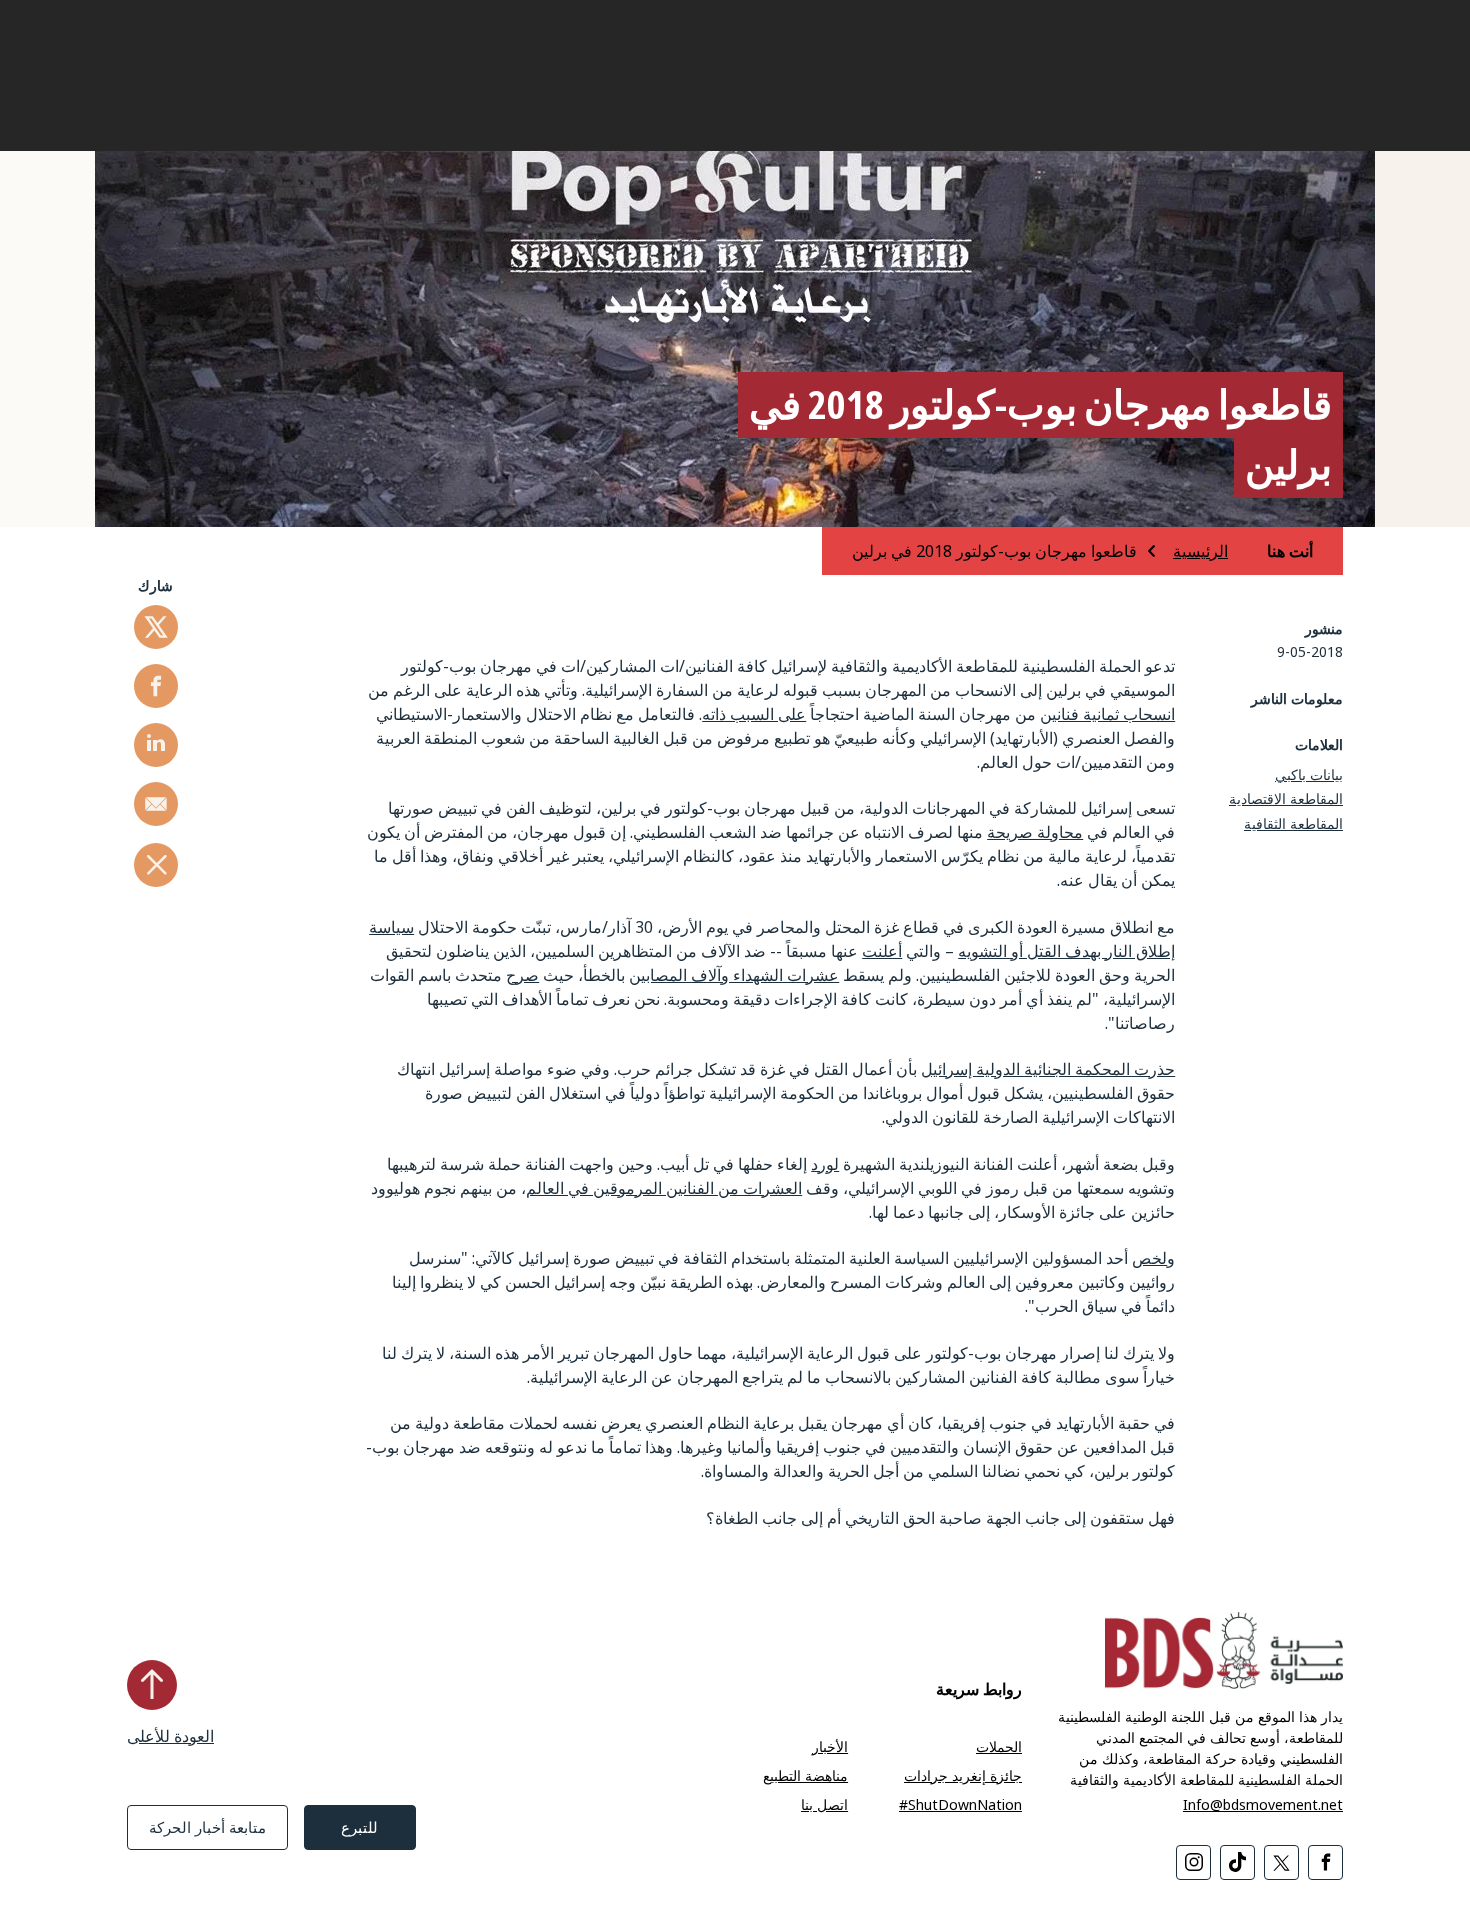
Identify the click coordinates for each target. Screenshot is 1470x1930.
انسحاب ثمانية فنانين (1107, 714)
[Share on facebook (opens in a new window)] (156, 686)
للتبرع (359, 1827)
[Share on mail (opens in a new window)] (156, 804)
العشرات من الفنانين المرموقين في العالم (664, 1188)
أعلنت (882, 951)
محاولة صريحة (1035, 832)
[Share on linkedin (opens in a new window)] (156, 745)
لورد (825, 1164)
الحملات (999, 1746)
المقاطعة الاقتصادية (1286, 798)
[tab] (1272, 551)
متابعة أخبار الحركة (207, 1827)
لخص (1149, 1258)
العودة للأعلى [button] (170, 1736)
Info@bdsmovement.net (1263, 1804)
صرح (522, 975)
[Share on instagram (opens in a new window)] (1193, 1862)
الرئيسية (1200, 551)
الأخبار (830, 1746)
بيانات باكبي (1309, 774)
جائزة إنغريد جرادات (963, 1775)
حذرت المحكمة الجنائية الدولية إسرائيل (1048, 1069)
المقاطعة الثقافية (1293, 823)
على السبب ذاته (754, 714)
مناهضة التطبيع (805, 1775)
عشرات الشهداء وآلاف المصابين (734, 975)
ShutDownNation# (960, 1804)
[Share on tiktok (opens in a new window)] (1237, 1862)
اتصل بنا (824, 1804)
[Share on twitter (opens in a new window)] (156, 627)
